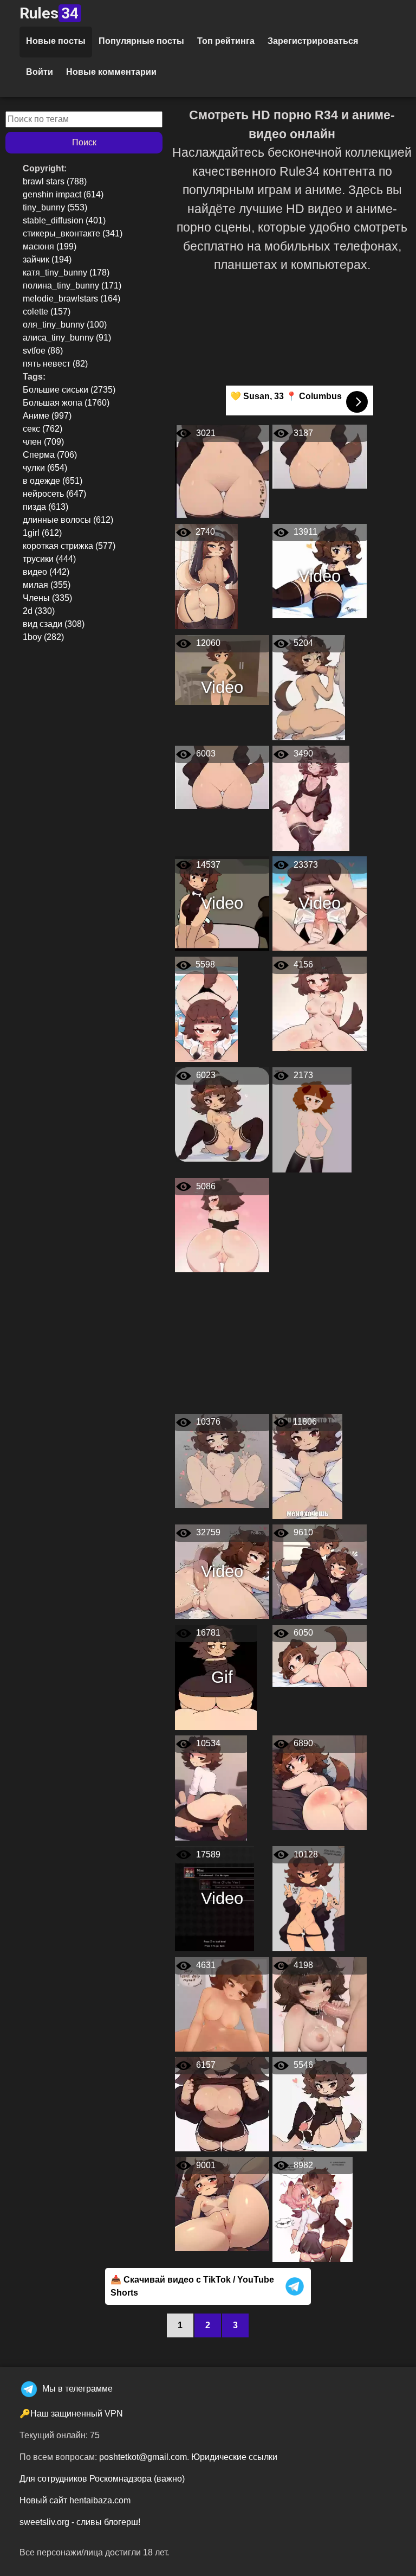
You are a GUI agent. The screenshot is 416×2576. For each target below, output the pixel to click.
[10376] (222, 1460)
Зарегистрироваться (313, 41)
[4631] (222, 2004)
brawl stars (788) (55, 181)
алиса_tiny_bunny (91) (67, 338)
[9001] (222, 2204)
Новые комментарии (111, 72)
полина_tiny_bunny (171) (72, 286)
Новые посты (56, 41)
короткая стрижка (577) (69, 546)
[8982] (313, 2209)
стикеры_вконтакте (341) (73, 233)
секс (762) (43, 429)
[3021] (222, 471)
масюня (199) (50, 246)
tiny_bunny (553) (55, 207)
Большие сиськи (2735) (69, 390)
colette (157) (47, 312)
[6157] (222, 2103)
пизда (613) (45, 507)
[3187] (320, 456)
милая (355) (47, 585)
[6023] (222, 1114)
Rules (49, 13)
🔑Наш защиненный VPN (71, 2414)
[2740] (206, 576)
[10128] (308, 1898)
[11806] (307, 1466)
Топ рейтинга (226, 41)
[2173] (312, 1119)
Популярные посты (141, 41)
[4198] (320, 2004)
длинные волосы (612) (68, 520)
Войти (40, 72)
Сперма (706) (50, 455)
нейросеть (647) (54, 494)
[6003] (222, 777)
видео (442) (46, 572)
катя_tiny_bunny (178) (66, 273)
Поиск (84, 142)
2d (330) (39, 611)
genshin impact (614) (63, 194)
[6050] (320, 1655)
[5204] (309, 687)
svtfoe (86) (43, 351)
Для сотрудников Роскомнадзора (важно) (102, 2479)
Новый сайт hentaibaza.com (75, 2500)
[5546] (320, 2103)
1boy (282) (43, 637)
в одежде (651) (53, 481)
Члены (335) (47, 598)
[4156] (320, 1003)
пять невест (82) (55, 364)
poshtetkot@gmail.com (143, 2457)
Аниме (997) (47, 416)
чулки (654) (45, 468)
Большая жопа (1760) (66, 403)
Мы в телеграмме (77, 2389)
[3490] (311, 797)
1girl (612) (42, 533)
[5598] (206, 1008)
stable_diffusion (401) (64, 220)
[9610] (320, 1571)
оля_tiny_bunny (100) (65, 325)
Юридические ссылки (234, 2457)
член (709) (43, 442)
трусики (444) (49, 559)
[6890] (320, 1782)
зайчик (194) (47, 259)
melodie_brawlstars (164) (71, 299)
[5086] (222, 1225)
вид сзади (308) (54, 624)
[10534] (211, 1787)
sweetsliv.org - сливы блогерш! (80, 2522)
